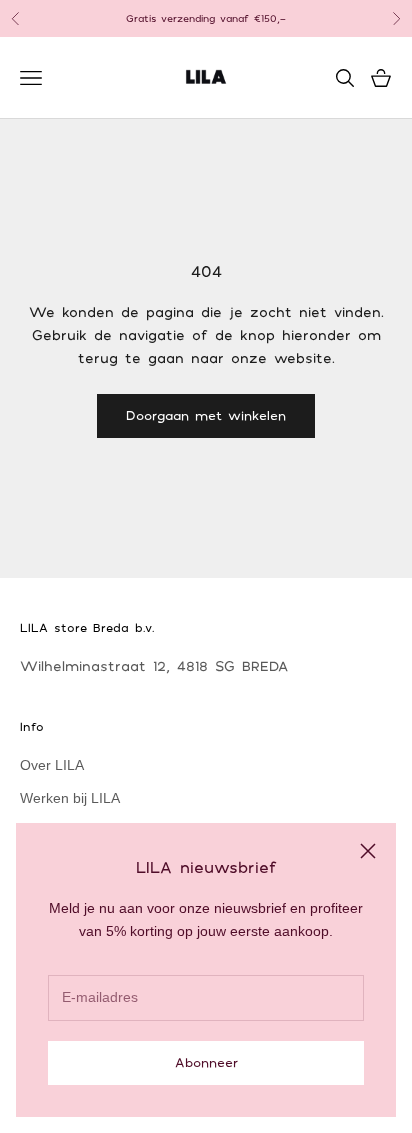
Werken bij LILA (70, 798)
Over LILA (52, 765)
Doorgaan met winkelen (206, 415)
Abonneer (206, 1062)
